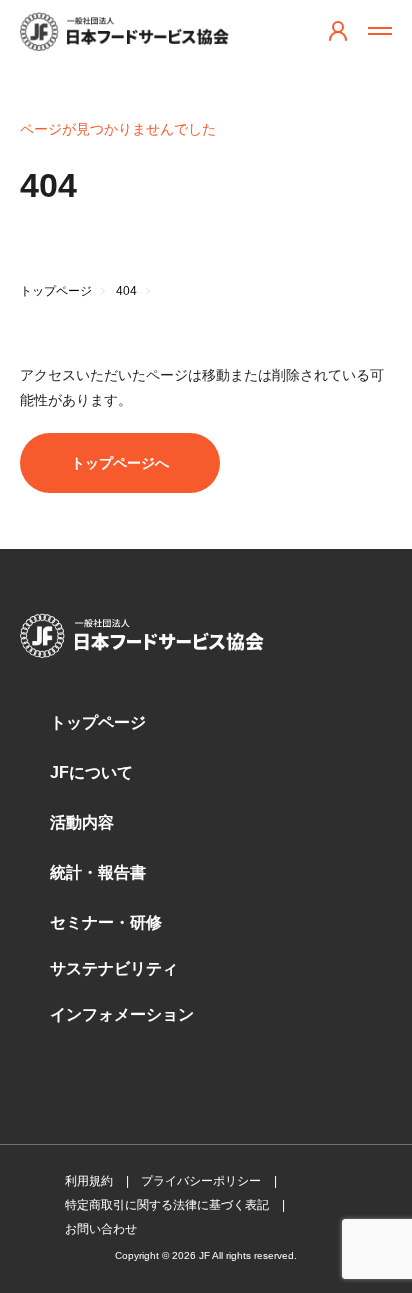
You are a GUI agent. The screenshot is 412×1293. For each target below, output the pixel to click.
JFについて (91, 772)
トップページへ (120, 463)
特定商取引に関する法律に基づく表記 (167, 1205)
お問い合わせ (101, 1229)
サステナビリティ (114, 968)
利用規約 (89, 1181)
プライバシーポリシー (201, 1181)
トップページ (98, 722)
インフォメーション (122, 1014)
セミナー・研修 (106, 922)
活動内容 (82, 822)
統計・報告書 (98, 872)
